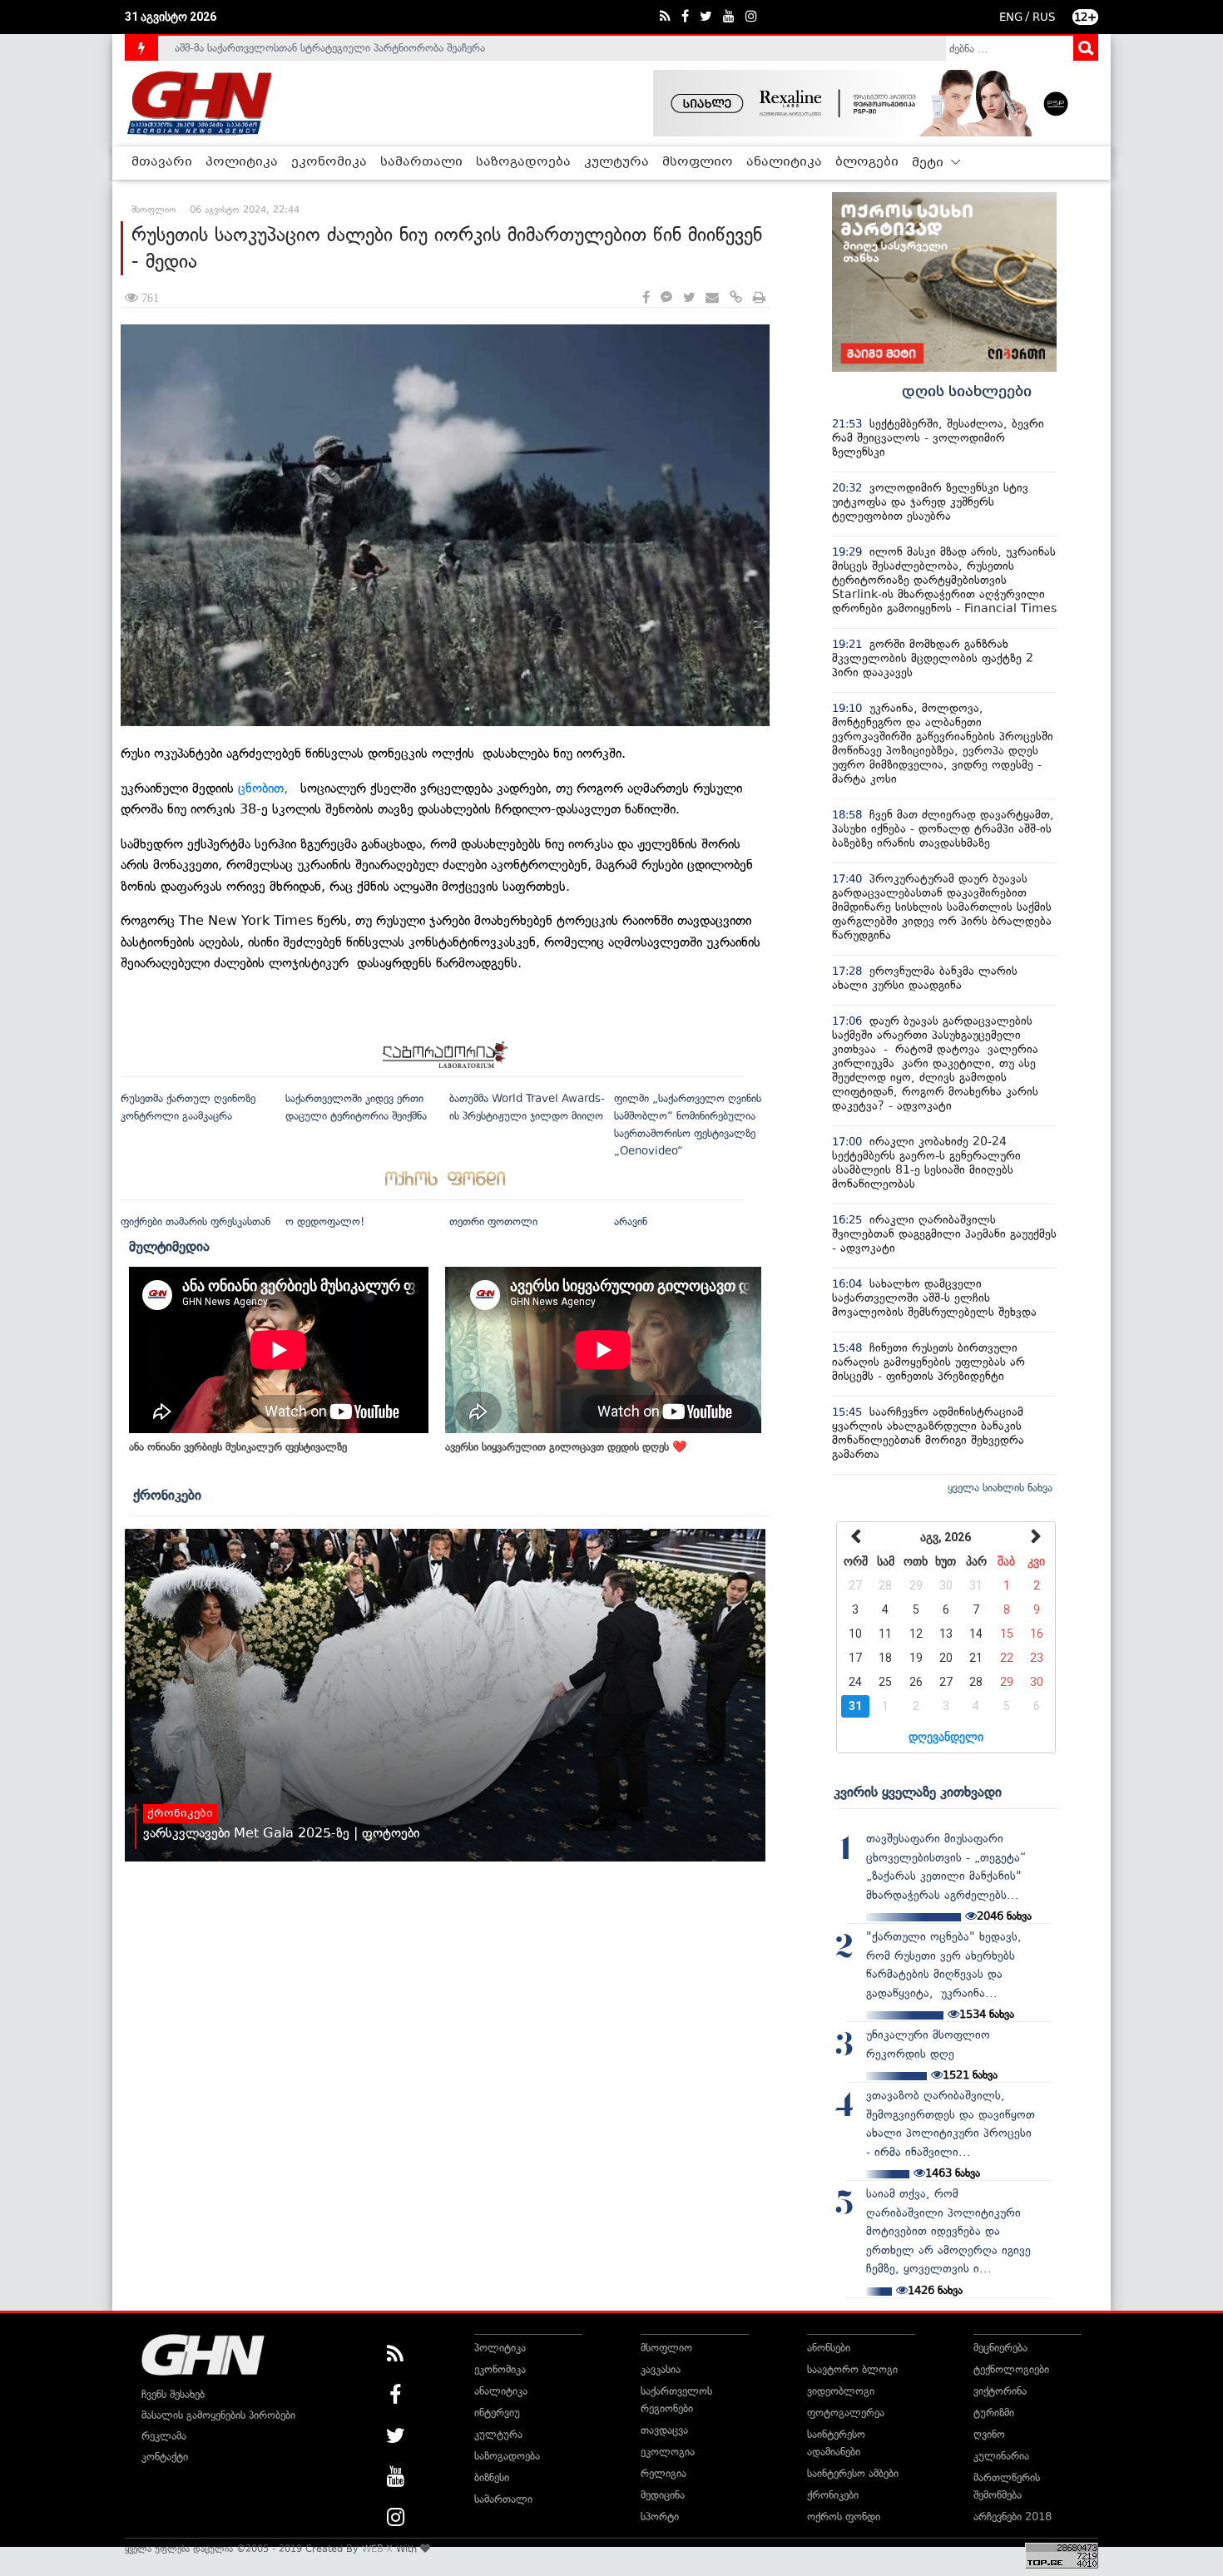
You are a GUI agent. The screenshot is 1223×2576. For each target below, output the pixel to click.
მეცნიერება (1000, 2348)
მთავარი (162, 162)
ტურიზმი (994, 2413)
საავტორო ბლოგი (852, 2369)
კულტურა (616, 162)
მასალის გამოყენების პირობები (218, 2415)
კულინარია (1001, 2456)
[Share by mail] (712, 298)
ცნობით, (261, 788)
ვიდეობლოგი (841, 2391)
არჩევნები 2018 (1013, 2517)
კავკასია (661, 2369)
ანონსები (829, 2348)
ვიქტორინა (1000, 2391)
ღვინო (989, 2434)
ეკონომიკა (329, 162)
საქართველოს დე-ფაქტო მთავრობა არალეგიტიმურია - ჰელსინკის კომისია (361, 48)
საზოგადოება (523, 162)
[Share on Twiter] (689, 298)
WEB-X (377, 2549)
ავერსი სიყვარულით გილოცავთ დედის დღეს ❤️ (566, 1447)
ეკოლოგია (668, 2452)
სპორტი (660, 2517)
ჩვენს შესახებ (173, 2394)
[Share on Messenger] (666, 298)
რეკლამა (164, 2436)
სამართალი (421, 162)
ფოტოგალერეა (846, 2413)
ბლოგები (867, 162)
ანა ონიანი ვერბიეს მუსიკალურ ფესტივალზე (238, 1447)
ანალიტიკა (784, 162)
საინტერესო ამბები (853, 2473)
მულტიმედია (169, 1246)
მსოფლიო (698, 162)
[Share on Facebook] (646, 298)
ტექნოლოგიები (1011, 2369)
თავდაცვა (664, 2430)
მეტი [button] (929, 163)
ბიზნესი (492, 2477)
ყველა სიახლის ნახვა (1000, 1488)
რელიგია (663, 2473)
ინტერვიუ (497, 2413)
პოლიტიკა (242, 162)
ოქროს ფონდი (844, 2517)
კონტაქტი (165, 2457)
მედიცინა (663, 2495)
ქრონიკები (167, 1495)
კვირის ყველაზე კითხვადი (918, 1792)
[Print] (759, 298)
